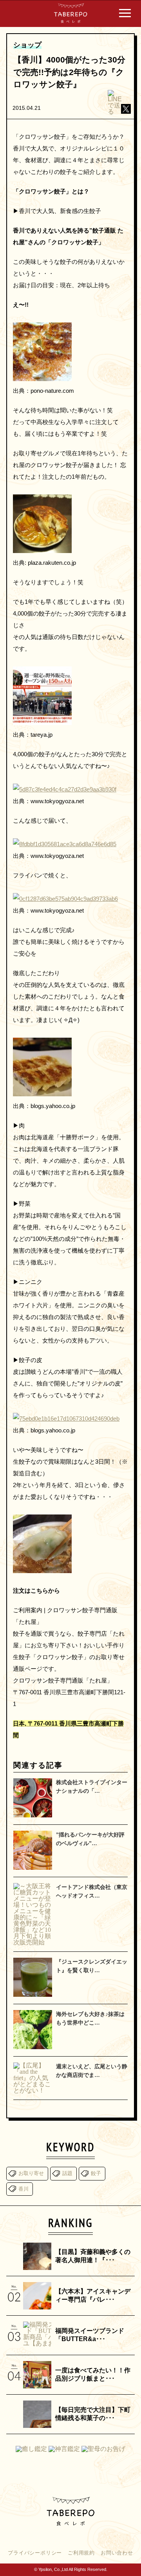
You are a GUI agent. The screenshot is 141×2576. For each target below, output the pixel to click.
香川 (23, 2189)
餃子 (96, 2173)
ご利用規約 (81, 2553)
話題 (67, 2173)
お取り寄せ (31, 2173)
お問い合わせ (117, 2553)
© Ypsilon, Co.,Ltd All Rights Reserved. (71, 2569)
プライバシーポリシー (35, 2553)
